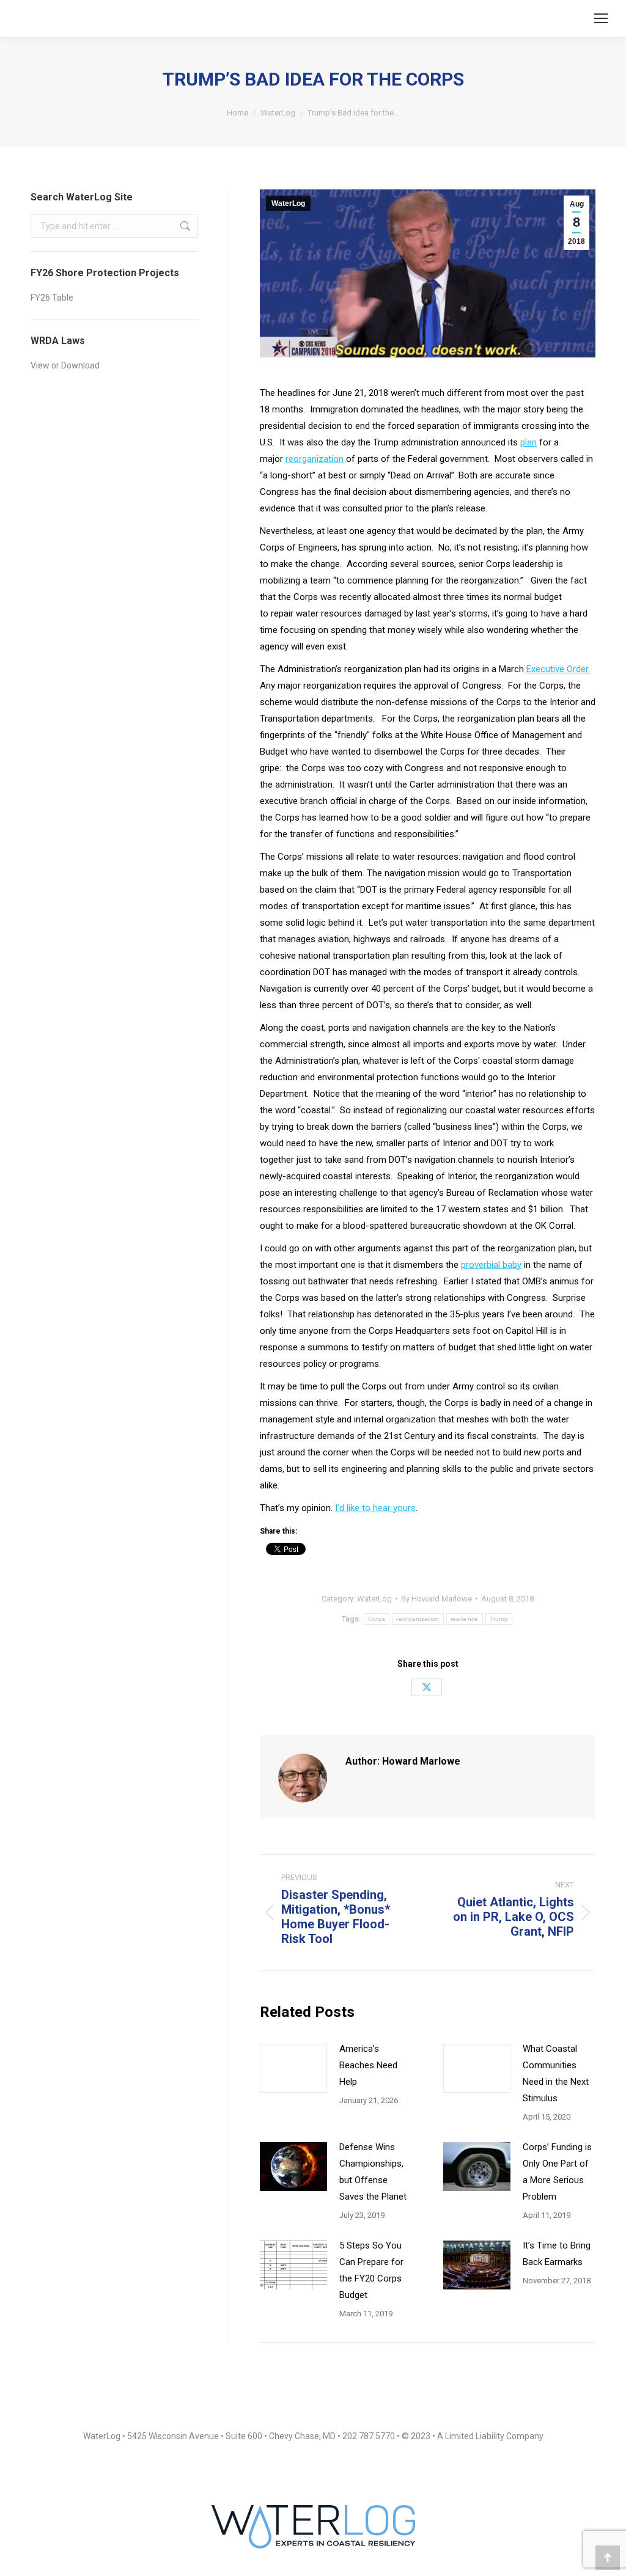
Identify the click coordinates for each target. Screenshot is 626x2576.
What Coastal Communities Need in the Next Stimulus (556, 2073)
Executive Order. (558, 669)
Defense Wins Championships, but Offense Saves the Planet (373, 2172)
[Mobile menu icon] (601, 18)
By (436, 1599)
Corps (377, 1619)
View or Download (65, 365)
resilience (465, 1619)
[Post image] (293, 2068)
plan (528, 442)
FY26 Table (52, 298)
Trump (499, 1619)
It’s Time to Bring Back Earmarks (557, 2254)
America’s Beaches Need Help (368, 2065)
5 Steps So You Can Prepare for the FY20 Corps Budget (371, 2270)
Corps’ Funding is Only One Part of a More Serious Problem (557, 2172)
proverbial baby (491, 1265)
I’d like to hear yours (375, 1508)
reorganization (315, 459)
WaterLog (288, 203)
